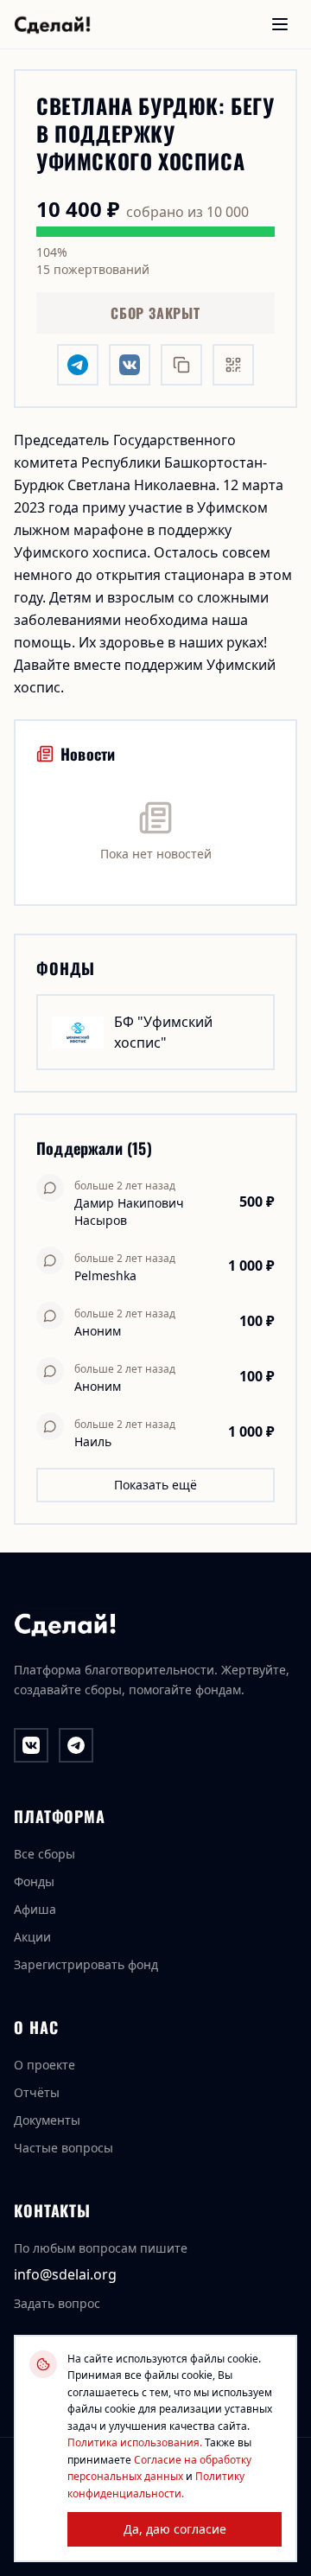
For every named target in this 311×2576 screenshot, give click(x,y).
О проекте (44, 2065)
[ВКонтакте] (31, 1745)
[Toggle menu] (280, 24)
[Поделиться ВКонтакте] (130, 365)
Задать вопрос (57, 2303)
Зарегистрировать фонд (86, 1964)
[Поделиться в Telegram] (78, 365)
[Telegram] (76, 1745)
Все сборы (44, 1854)
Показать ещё (155, 1485)
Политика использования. (135, 2442)
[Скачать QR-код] (233, 365)
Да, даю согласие (175, 2529)
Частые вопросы (63, 2148)
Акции (32, 1937)
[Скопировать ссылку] (181, 365)
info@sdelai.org (65, 2274)
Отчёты (37, 2092)
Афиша (35, 1909)
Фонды (34, 1881)
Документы (47, 2120)
